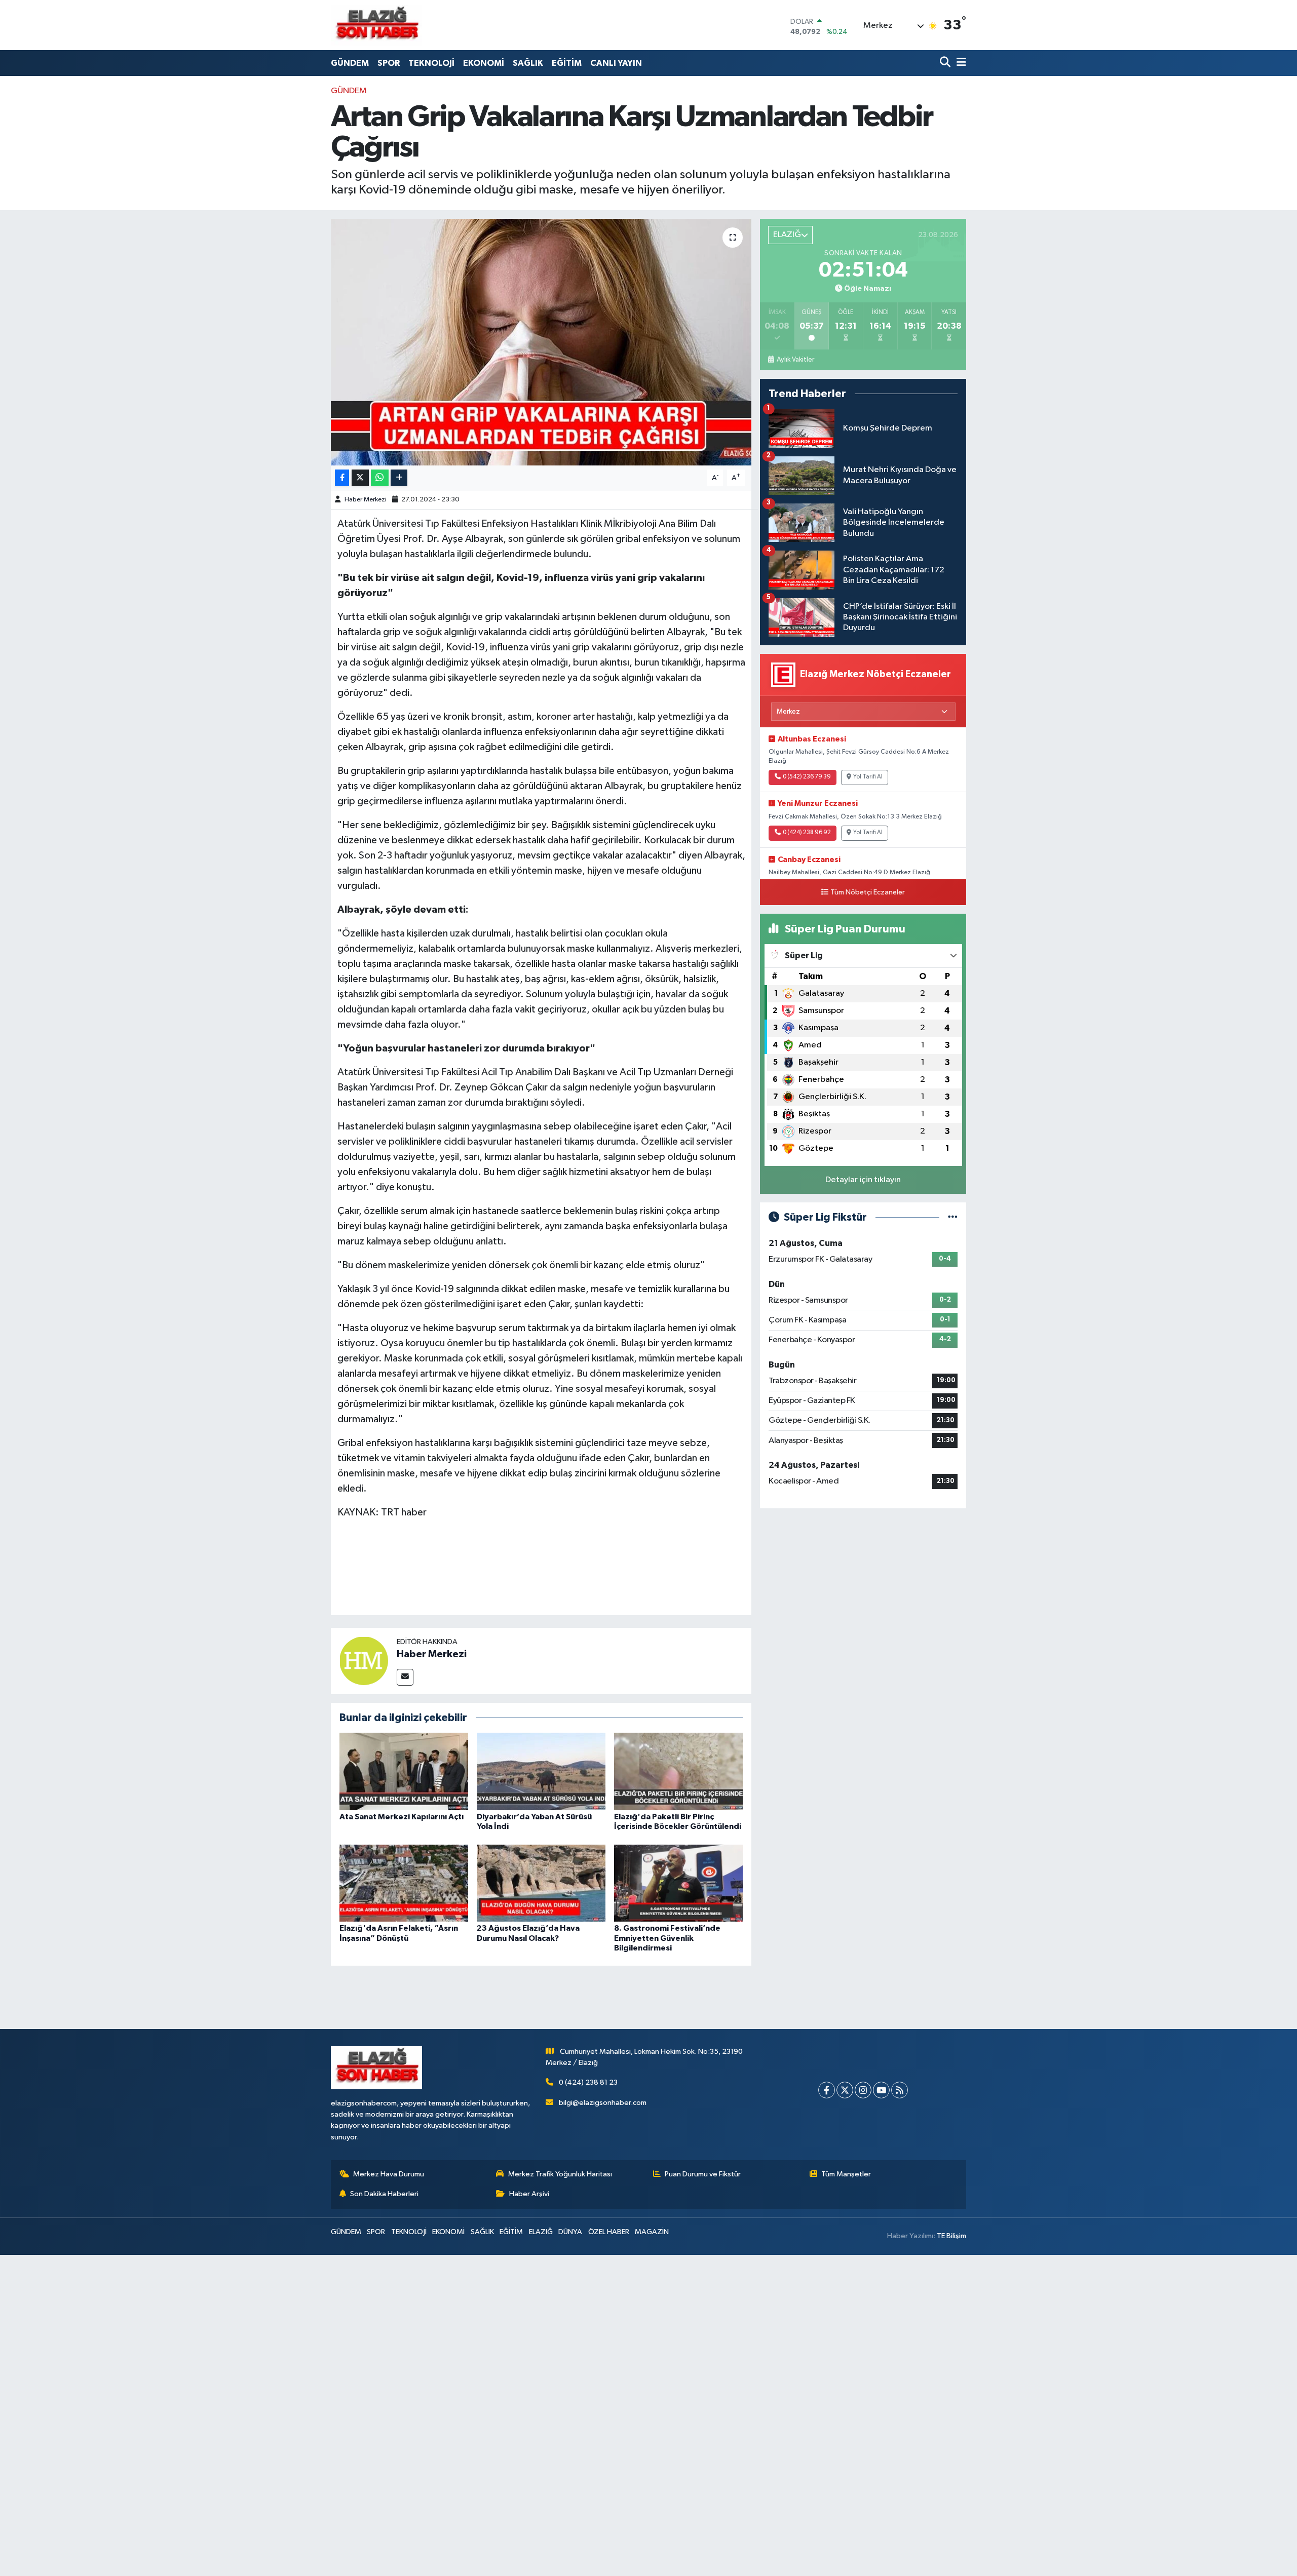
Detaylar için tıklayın (863, 1180)
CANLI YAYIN (616, 63)
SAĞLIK (528, 63)
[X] (845, 2090)
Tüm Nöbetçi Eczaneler (868, 892)
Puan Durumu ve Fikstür (703, 2174)
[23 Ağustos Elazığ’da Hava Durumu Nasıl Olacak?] (541, 1883)
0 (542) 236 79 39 (807, 777)
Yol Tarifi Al (868, 777)
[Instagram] (863, 2090)
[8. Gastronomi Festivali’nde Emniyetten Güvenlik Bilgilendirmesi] (678, 1883)
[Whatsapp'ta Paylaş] (380, 478)
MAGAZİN (652, 2232)
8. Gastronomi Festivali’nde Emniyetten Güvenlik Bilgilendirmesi (667, 1938)
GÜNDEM (350, 63)
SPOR (389, 63)
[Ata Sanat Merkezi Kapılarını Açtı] (404, 1771)
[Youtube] (881, 2090)
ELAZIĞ (541, 2232)
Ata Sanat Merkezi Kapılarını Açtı (402, 1817)
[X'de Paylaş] (360, 478)
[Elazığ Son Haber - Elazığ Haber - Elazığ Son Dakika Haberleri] (376, 25)
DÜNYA (570, 2232)
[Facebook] (827, 2090)
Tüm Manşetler (846, 2174)
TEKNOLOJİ (431, 63)
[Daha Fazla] (399, 478)
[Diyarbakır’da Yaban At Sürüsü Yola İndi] (541, 1771)
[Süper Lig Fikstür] (953, 1217)
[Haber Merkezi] (364, 1661)
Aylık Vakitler (795, 360)
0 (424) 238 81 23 (588, 2082)
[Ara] (946, 63)
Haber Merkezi (366, 500)
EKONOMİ (484, 63)
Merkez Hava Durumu (389, 2174)
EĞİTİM (567, 63)
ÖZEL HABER (609, 2232)
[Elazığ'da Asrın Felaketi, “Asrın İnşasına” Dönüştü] (404, 1883)
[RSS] (900, 2090)
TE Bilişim (951, 2236)
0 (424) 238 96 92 (807, 833)
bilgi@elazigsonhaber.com (603, 2103)
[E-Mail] (405, 1677)
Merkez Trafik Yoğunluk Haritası (560, 2174)
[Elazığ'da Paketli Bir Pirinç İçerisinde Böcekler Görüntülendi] (678, 1771)
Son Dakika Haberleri (384, 2194)
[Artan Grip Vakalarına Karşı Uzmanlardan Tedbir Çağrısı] (541, 342)
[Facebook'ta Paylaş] (342, 478)
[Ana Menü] (960, 63)
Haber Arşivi (529, 2194)
